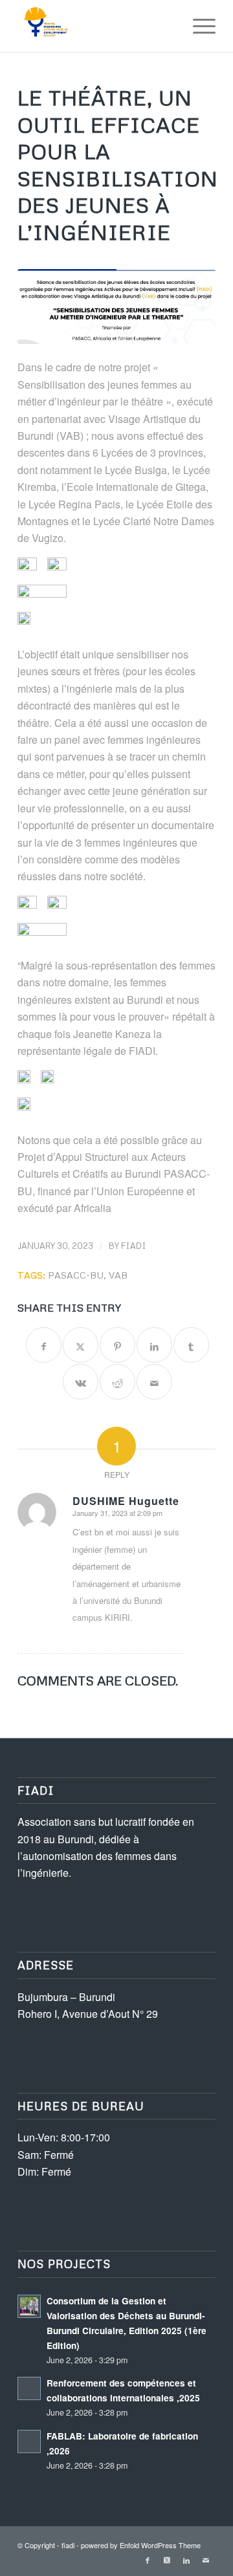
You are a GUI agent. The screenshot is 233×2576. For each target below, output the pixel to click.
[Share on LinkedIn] (154, 1345)
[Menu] (198, 26)
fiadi (134, 1246)
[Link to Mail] (206, 2560)
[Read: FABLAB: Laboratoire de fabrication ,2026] (29, 2441)
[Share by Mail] (154, 1382)
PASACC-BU (76, 1275)
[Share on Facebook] (44, 1345)
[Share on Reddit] (117, 1382)
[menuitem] (198, 26)
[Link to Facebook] (148, 2560)
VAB (118, 1275)
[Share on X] (81, 1345)
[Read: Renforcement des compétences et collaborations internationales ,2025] (29, 2388)
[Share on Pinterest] (117, 1345)
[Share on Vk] (81, 1382)
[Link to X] (167, 2560)
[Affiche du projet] (116, 307)
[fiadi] (97, 26)
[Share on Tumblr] (191, 1345)
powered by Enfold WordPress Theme (141, 2545)
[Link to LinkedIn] (186, 2560)
